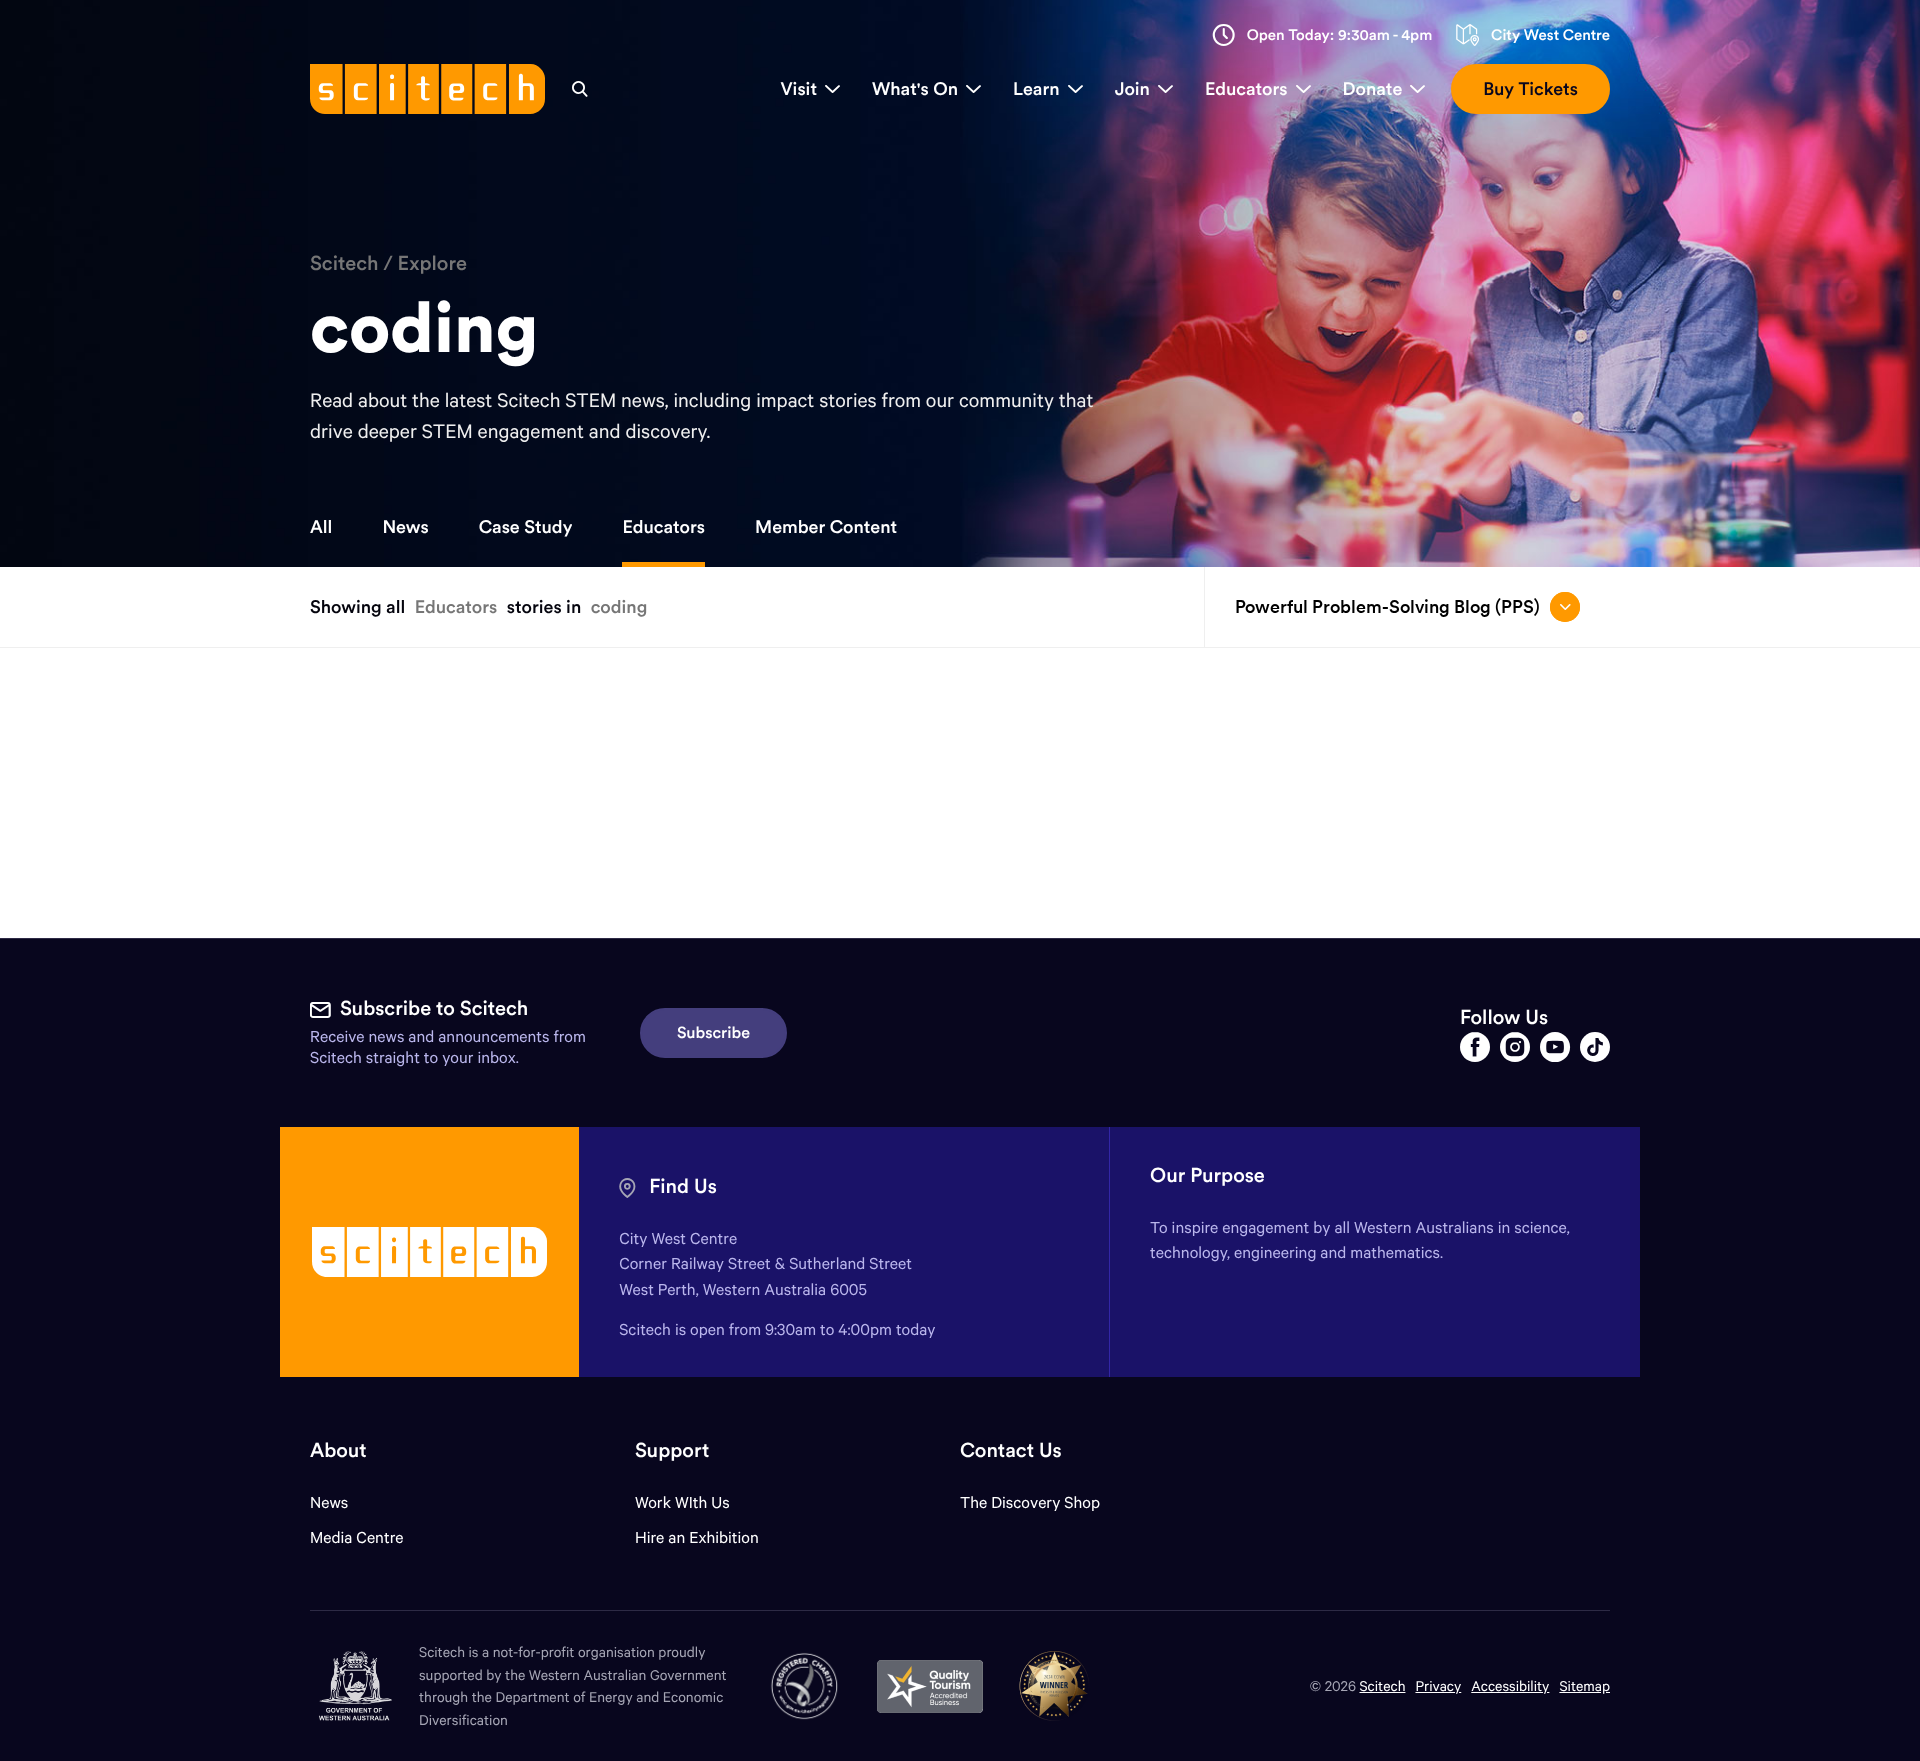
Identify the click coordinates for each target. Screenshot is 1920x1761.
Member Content (826, 526)
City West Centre (1550, 35)
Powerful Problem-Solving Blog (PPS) (1387, 606)
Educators (663, 526)
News (405, 526)
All (321, 526)
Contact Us (1011, 1450)
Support (672, 1450)
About (338, 1450)
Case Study (526, 526)
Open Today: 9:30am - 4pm (1340, 35)
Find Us (683, 1186)
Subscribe (713, 1033)
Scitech (344, 263)
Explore (432, 263)
